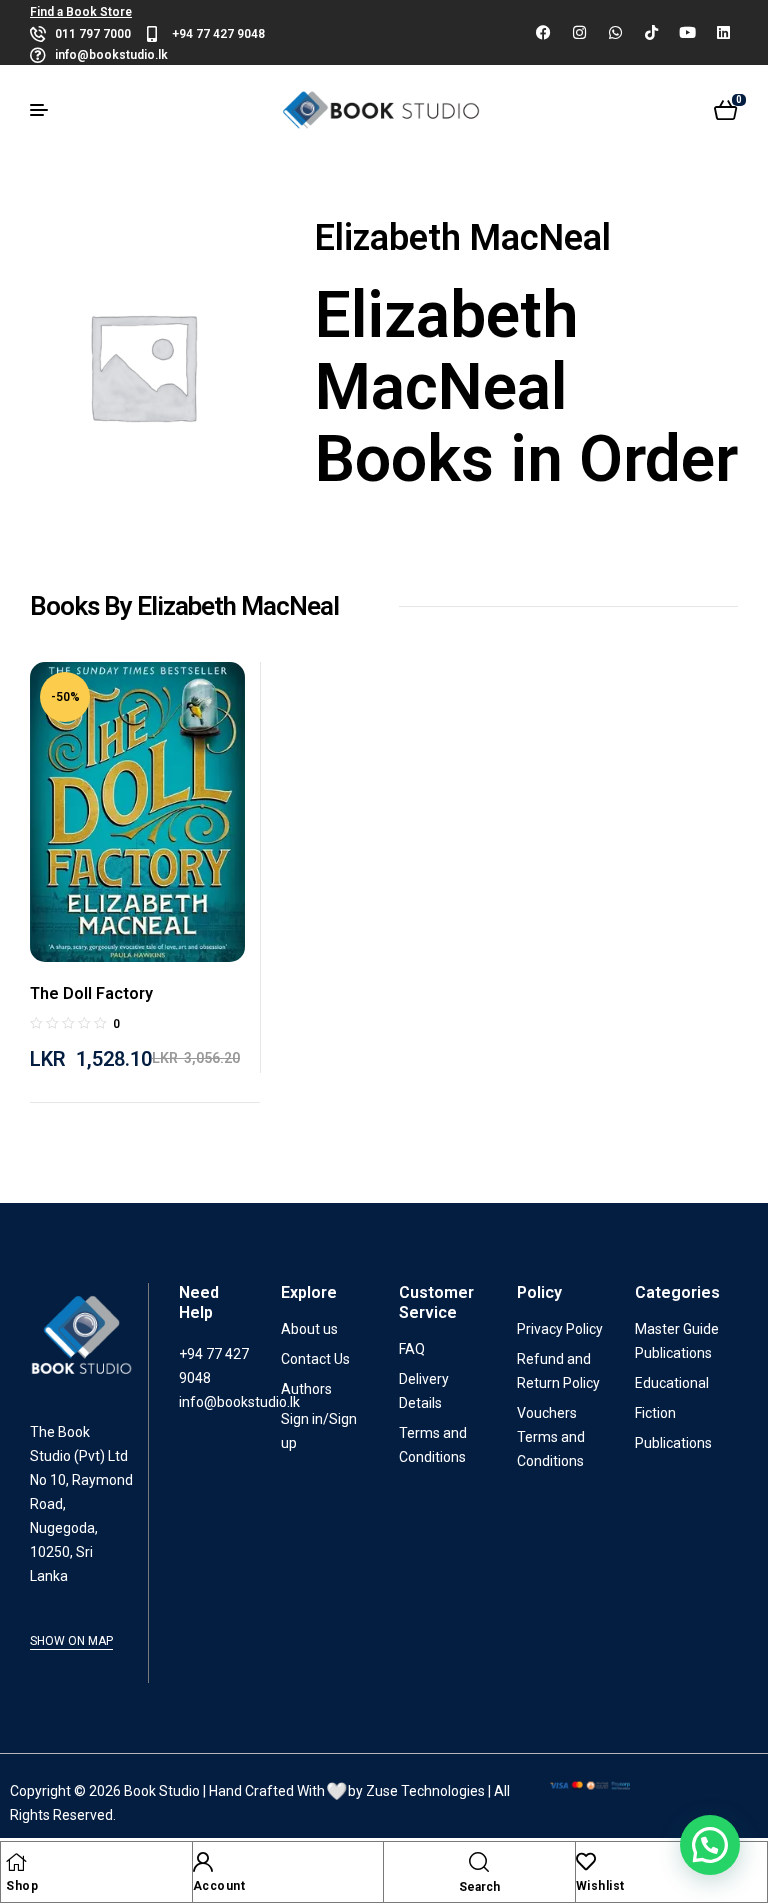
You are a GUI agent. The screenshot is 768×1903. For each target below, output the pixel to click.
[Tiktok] (651, 33)
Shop (22, 1886)
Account (219, 1886)
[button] (710, 1845)
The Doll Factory (91, 993)
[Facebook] (543, 33)
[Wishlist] (586, 1862)
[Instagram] (579, 33)
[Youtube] (687, 33)
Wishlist (600, 1886)
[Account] (203, 1862)
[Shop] (16, 1862)
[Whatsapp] (615, 33)
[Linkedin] (723, 33)
